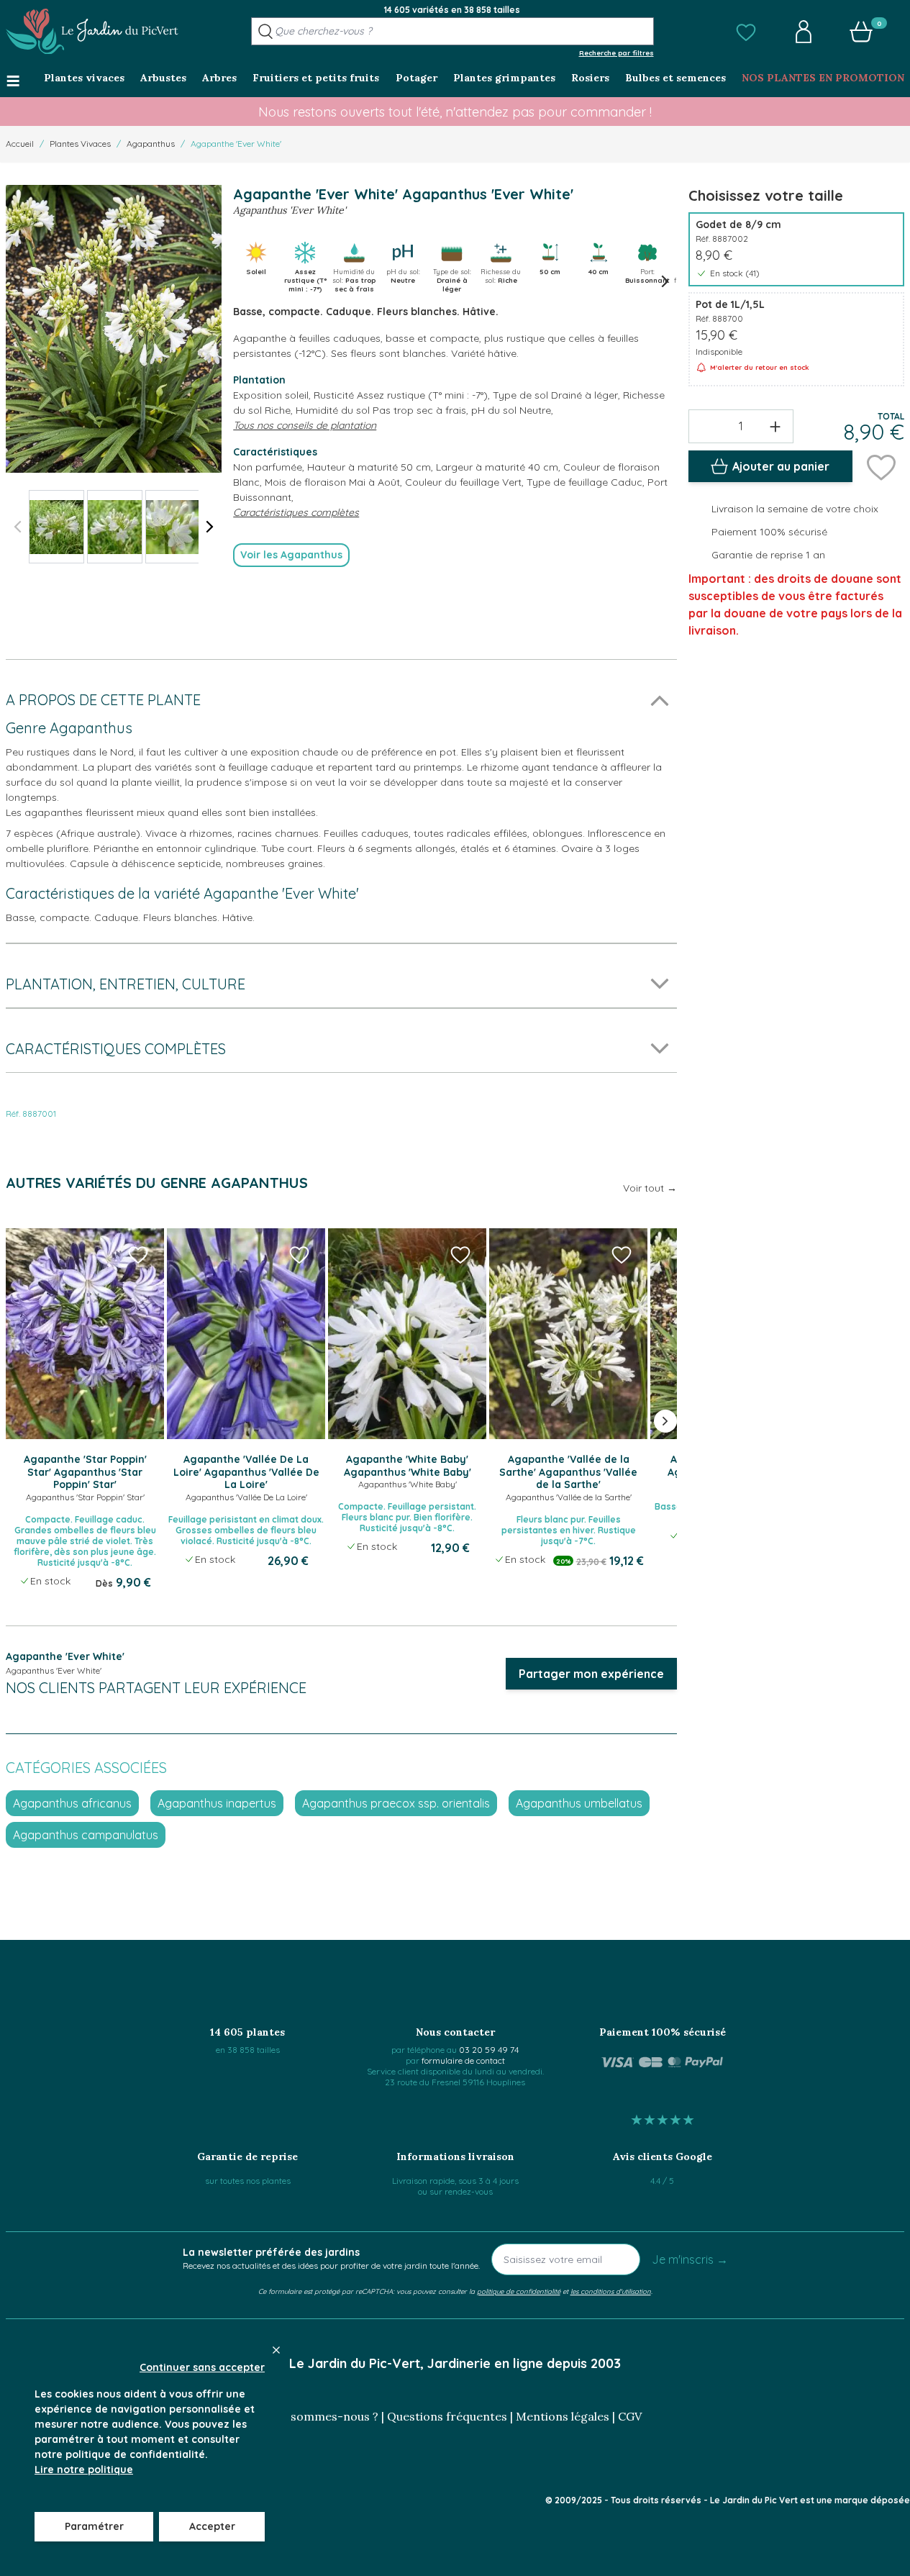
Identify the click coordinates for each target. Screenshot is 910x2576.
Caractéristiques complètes (296, 512)
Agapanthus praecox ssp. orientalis (396, 1803)
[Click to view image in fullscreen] (114, 329)
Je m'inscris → (690, 2259)
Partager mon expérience (591, 1674)
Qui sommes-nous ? (324, 2416)
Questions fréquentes (447, 2416)
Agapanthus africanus (72, 1803)
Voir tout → (650, 1188)
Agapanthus (151, 144)
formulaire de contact (463, 2060)
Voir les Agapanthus (291, 555)
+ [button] (775, 426)
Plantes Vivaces (80, 144)
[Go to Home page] (92, 32)
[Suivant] (210, 527)
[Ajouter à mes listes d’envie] (881, 466)
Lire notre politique (84, 2470)
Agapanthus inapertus (217, 1803)
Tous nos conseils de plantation (305, 425)
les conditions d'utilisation (611, 2291)
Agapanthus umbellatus (579, 1803)
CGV (630, 2416)
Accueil (20, 144)
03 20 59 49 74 (489, 2050)
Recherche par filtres (616, 53)
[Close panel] (276, 2350)
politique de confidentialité (519, 2291)
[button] (746, 32)
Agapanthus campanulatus (86, 1835)
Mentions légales (563, 2416)
